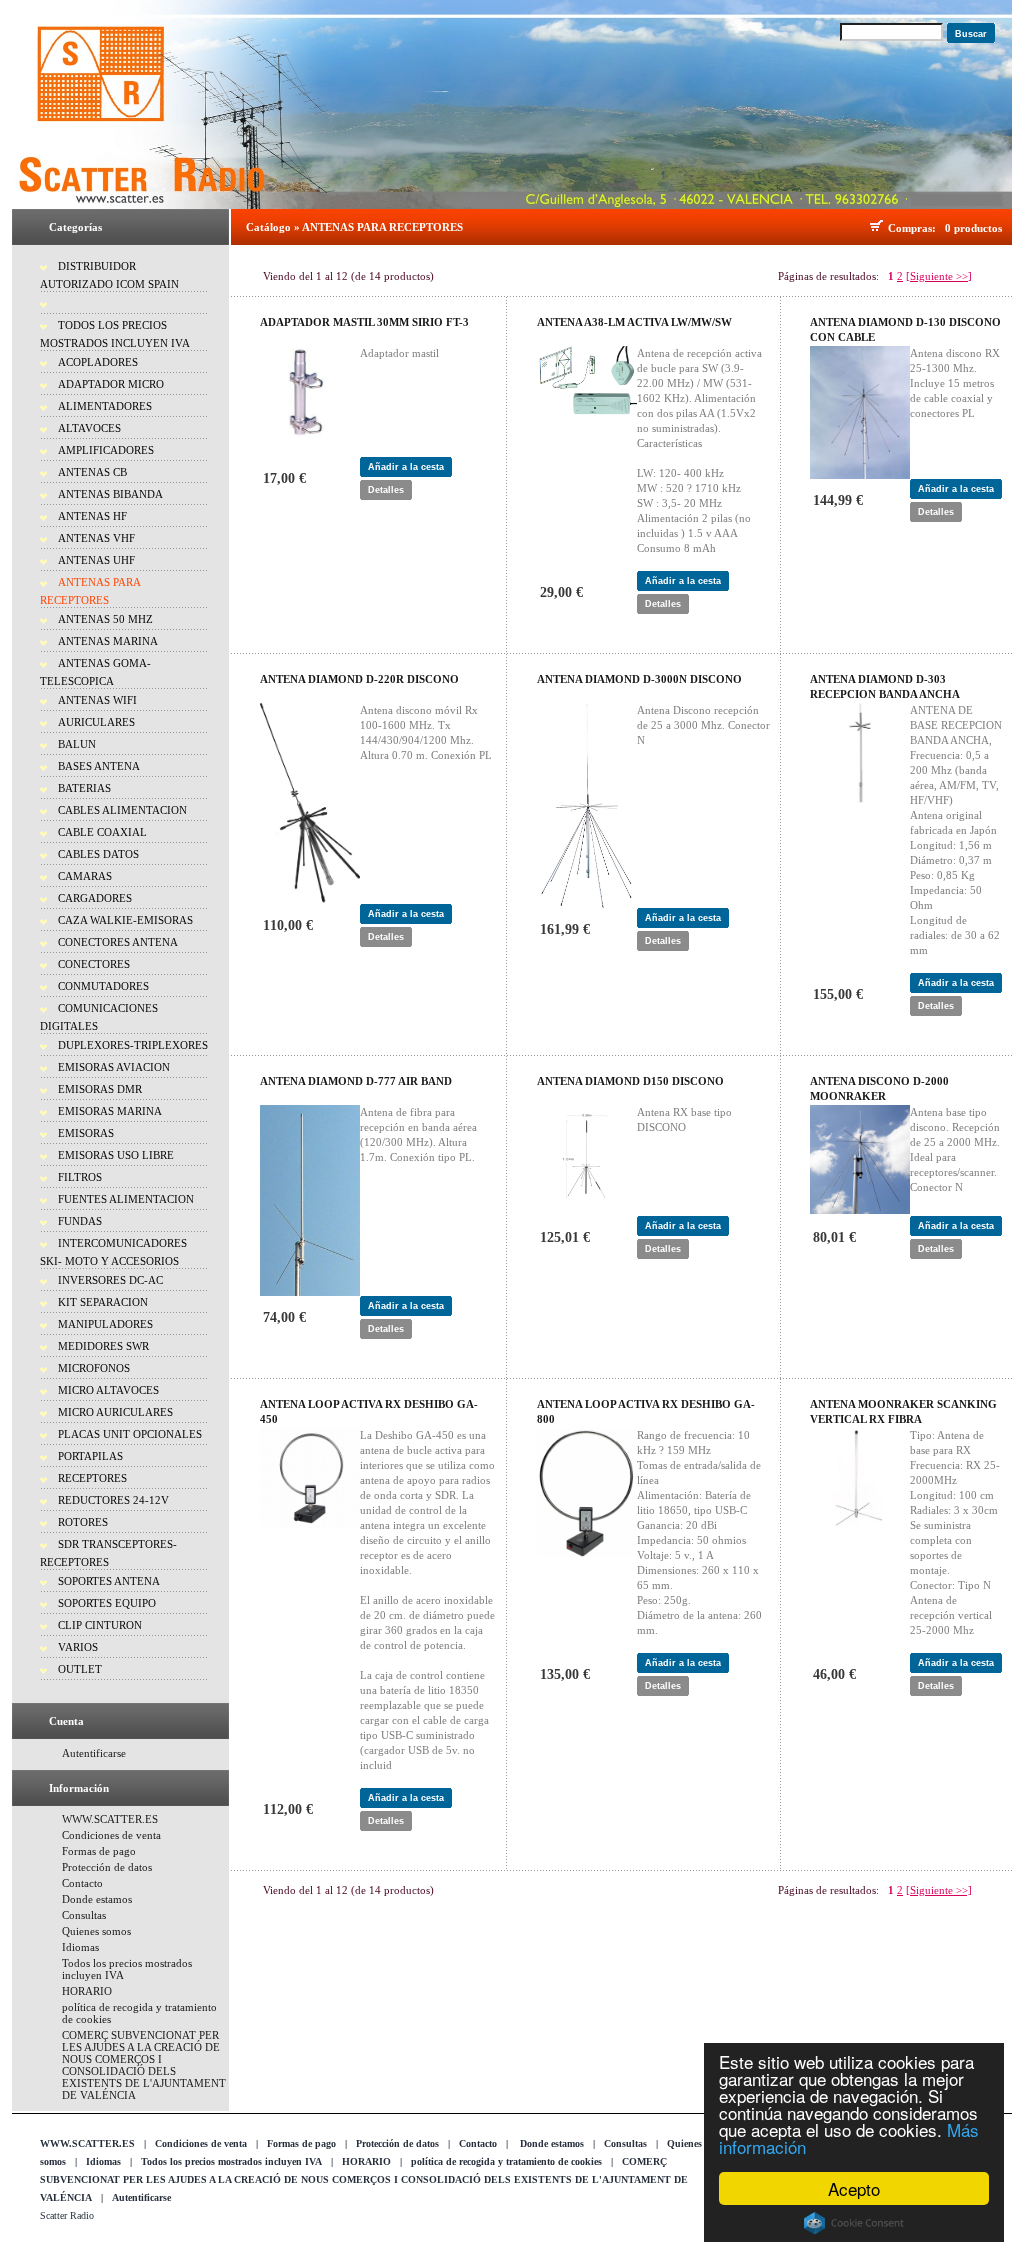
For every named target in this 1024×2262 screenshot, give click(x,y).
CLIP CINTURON (100, 1625)
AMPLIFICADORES (106, 450)
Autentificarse (94, 1753)
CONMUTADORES (103, 986)
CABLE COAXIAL (102, 832)
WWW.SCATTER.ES (110, 1819)
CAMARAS (85, 876)
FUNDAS (80, 1221)
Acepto (854, 2188)
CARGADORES (95, 898)
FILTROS (80, 1177)
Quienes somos (96, 1931)
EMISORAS (86, 1133)
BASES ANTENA (99, 766)
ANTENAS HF (92, 516)
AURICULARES (96, 722)
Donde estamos (97, 1899)
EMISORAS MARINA (110, 1111)
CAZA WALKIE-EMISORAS (125, 920)
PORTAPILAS (90, 1456)
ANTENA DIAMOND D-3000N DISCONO (639, 679)
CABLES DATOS (98, 854)
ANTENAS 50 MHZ (105, 619)
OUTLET (80, 1669)
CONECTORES (94, 964)
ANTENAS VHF (96, 538)
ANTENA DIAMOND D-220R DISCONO (359, 679)
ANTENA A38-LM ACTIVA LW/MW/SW (634, 322)
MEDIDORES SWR (103, 1346)
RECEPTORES (92, 1478)
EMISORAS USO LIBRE (116, 1155)
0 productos (973, 228)
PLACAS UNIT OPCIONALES (130, 1434)
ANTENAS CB (92, 472)
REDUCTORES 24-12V (113, 1500)
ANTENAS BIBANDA (110, 494)
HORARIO (87, 1991)
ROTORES (83, 1522)
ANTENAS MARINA (108, 641)
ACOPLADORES (98, 362)
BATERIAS (84, 788)
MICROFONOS (94, 1368)
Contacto (82, 1883)
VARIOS (78, 1647)
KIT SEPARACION (103, 1302)
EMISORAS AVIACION (114, 1067)
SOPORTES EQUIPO (107, 1603)
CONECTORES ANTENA (118, 942)
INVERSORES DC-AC (110, 1280)
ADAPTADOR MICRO (111, 384)
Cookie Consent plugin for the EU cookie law (854, 2223)
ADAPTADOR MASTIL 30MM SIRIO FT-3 (364, 322)
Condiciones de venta (111, 1835)
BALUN (77, 744)
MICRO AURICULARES (115, 1412)
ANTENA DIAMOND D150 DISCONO (630, 1081)
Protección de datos (107, 1867)
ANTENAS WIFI (97, 700)
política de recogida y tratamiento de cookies (506, 2161)
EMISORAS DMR (100, 1089)
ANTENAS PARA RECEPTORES (382, 227)
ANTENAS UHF (96, 560)
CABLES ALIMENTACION (122, 810)
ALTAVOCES (89, 428)
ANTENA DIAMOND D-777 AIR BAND (356, 1081)
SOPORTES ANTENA (109, 1581)
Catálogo (268, 227)
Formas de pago (99, 1851)
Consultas (84, 1915)
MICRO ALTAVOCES (108, 1390)
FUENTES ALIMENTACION (126, 1199)
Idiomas (80, 1947)
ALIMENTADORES (105, 406)
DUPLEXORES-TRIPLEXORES (133, 1045)
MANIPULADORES (105, 1324)
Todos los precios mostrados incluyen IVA (231, 2161)
